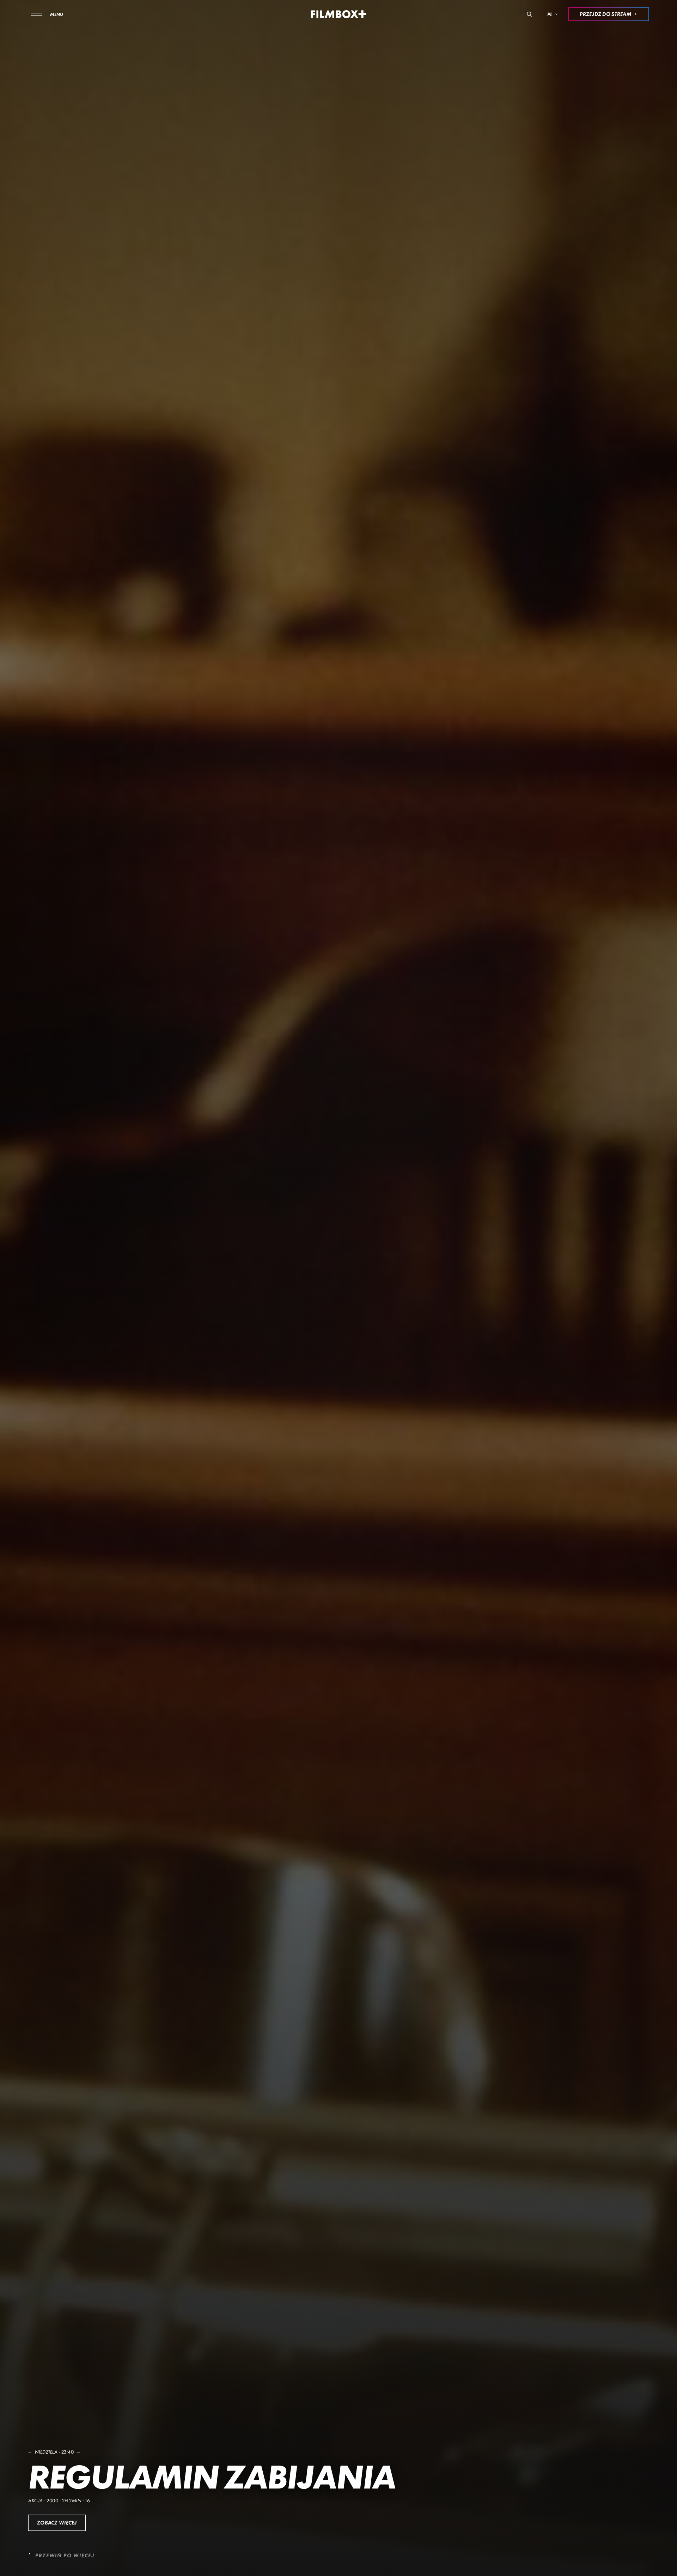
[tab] (509, 2557)
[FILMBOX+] (339, 14)
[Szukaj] (529, 14)
